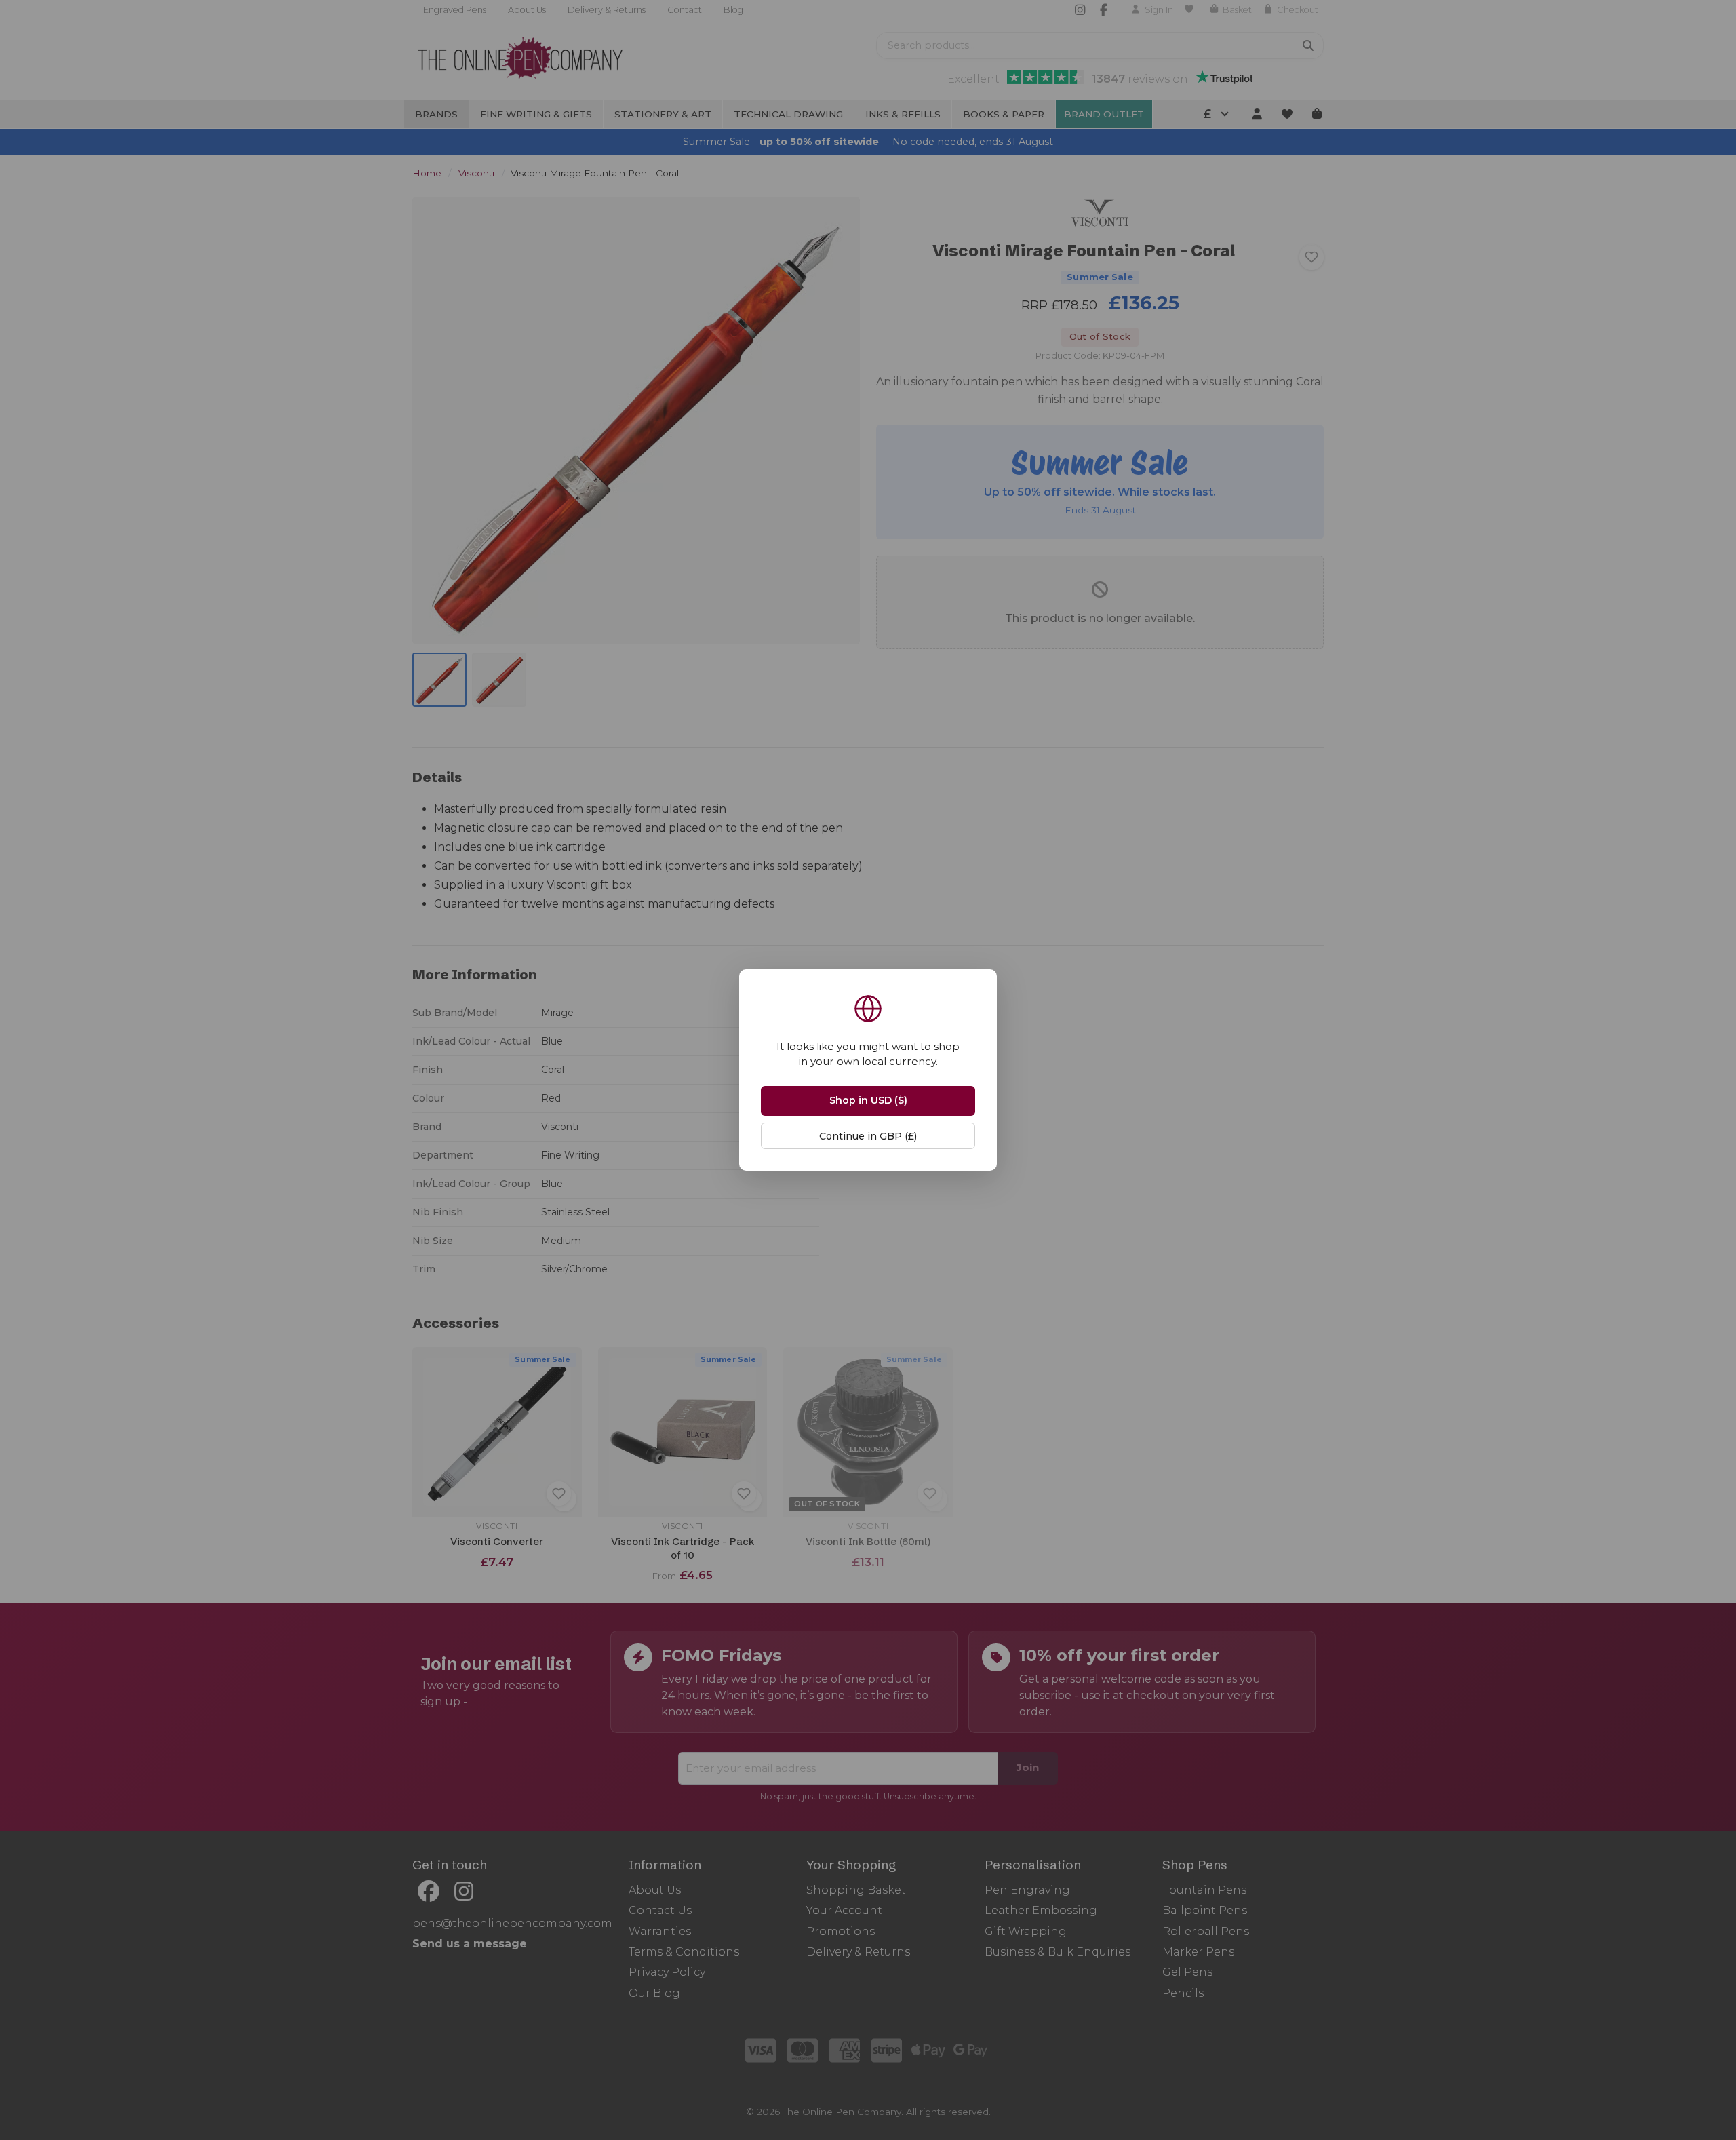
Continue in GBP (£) (868, 1136)
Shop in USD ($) (868, 1100)
